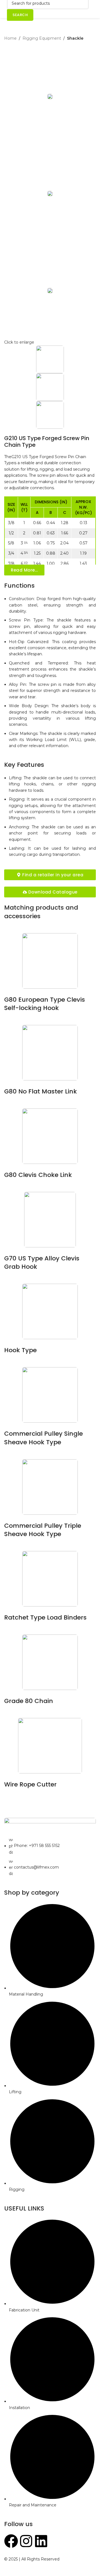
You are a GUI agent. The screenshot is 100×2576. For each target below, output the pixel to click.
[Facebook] (11, 2541)
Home (10, 38)
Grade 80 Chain (29, 1701)
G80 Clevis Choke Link (38, 1175)
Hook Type (20, 1350)
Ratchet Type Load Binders (45, 1617)
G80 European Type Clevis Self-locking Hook (45, 1004)
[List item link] (50, 1857)
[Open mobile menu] (94, 9)
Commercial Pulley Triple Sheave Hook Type (43, 1530)
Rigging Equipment (42, 38)
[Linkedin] (41, 2541)
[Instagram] (26, 2541)
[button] (24, 570)
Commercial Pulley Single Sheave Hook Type (43, 1438)
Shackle (75, 38)
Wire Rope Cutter (30, 1784)
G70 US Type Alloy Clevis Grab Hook (42, 1263)
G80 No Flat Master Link (41, 1091)
